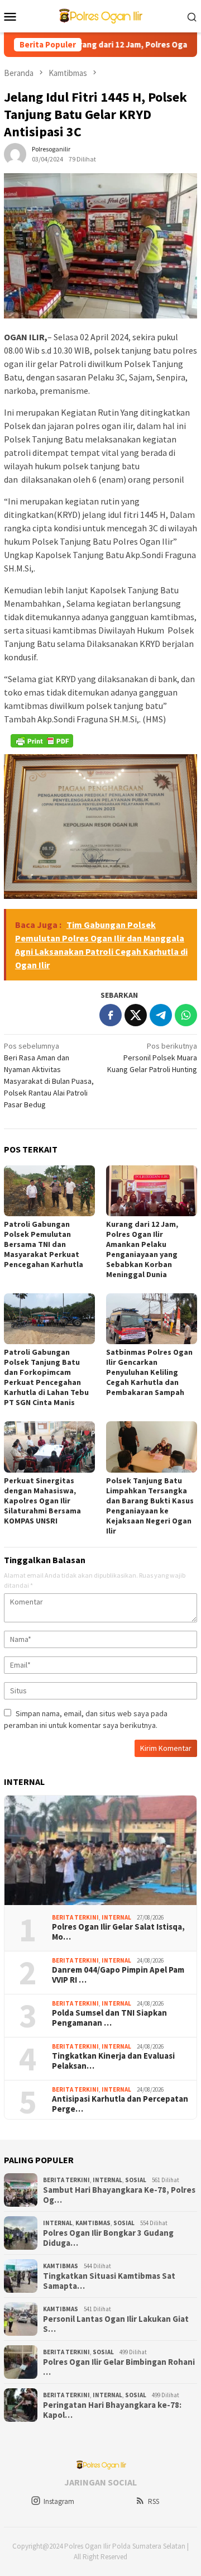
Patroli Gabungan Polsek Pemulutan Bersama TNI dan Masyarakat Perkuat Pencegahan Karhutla (44, 1244)
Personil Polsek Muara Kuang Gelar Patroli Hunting (152, 1058)
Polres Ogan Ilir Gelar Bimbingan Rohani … (119, 2367)
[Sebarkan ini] (111, 1015)
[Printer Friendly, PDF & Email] (42, 741)
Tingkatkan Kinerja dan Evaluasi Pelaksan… (113, 2061)
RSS (154, 2501)
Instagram (59, 2501)
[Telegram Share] (161, 1015)
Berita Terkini (75, 1917)
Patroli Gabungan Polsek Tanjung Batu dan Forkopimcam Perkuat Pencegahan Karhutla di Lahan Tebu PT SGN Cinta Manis (46, 1377)
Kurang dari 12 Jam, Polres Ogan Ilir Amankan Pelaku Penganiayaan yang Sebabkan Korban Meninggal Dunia (142, 1249)
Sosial (136, 2180)
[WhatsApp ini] (186, 1015)
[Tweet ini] (136, 1015)
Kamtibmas (93, 2223)
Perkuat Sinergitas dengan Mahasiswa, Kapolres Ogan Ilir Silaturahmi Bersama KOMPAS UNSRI (42, 1501)
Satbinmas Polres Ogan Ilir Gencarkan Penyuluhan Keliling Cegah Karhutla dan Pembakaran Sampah (149, 1372)
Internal (116, 1917)
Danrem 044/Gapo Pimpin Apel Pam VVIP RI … (118, 1975)
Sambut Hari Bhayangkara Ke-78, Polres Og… (119, 2195)
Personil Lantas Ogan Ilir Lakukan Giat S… (116, 2324)
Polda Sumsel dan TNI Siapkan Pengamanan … (109, 2018)
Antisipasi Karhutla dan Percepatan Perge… (120, 2104)
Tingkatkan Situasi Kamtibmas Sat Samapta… (109, 2281)
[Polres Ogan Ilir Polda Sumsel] (100, 15)
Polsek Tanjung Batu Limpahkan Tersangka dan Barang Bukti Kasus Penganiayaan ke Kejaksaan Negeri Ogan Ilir (150, 1506)
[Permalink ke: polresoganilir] (15, 154)
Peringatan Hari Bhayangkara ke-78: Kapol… (112, 2410)
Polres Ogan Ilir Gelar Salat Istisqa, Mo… (118, 1932)
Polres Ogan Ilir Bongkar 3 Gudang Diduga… (108, 2238)
